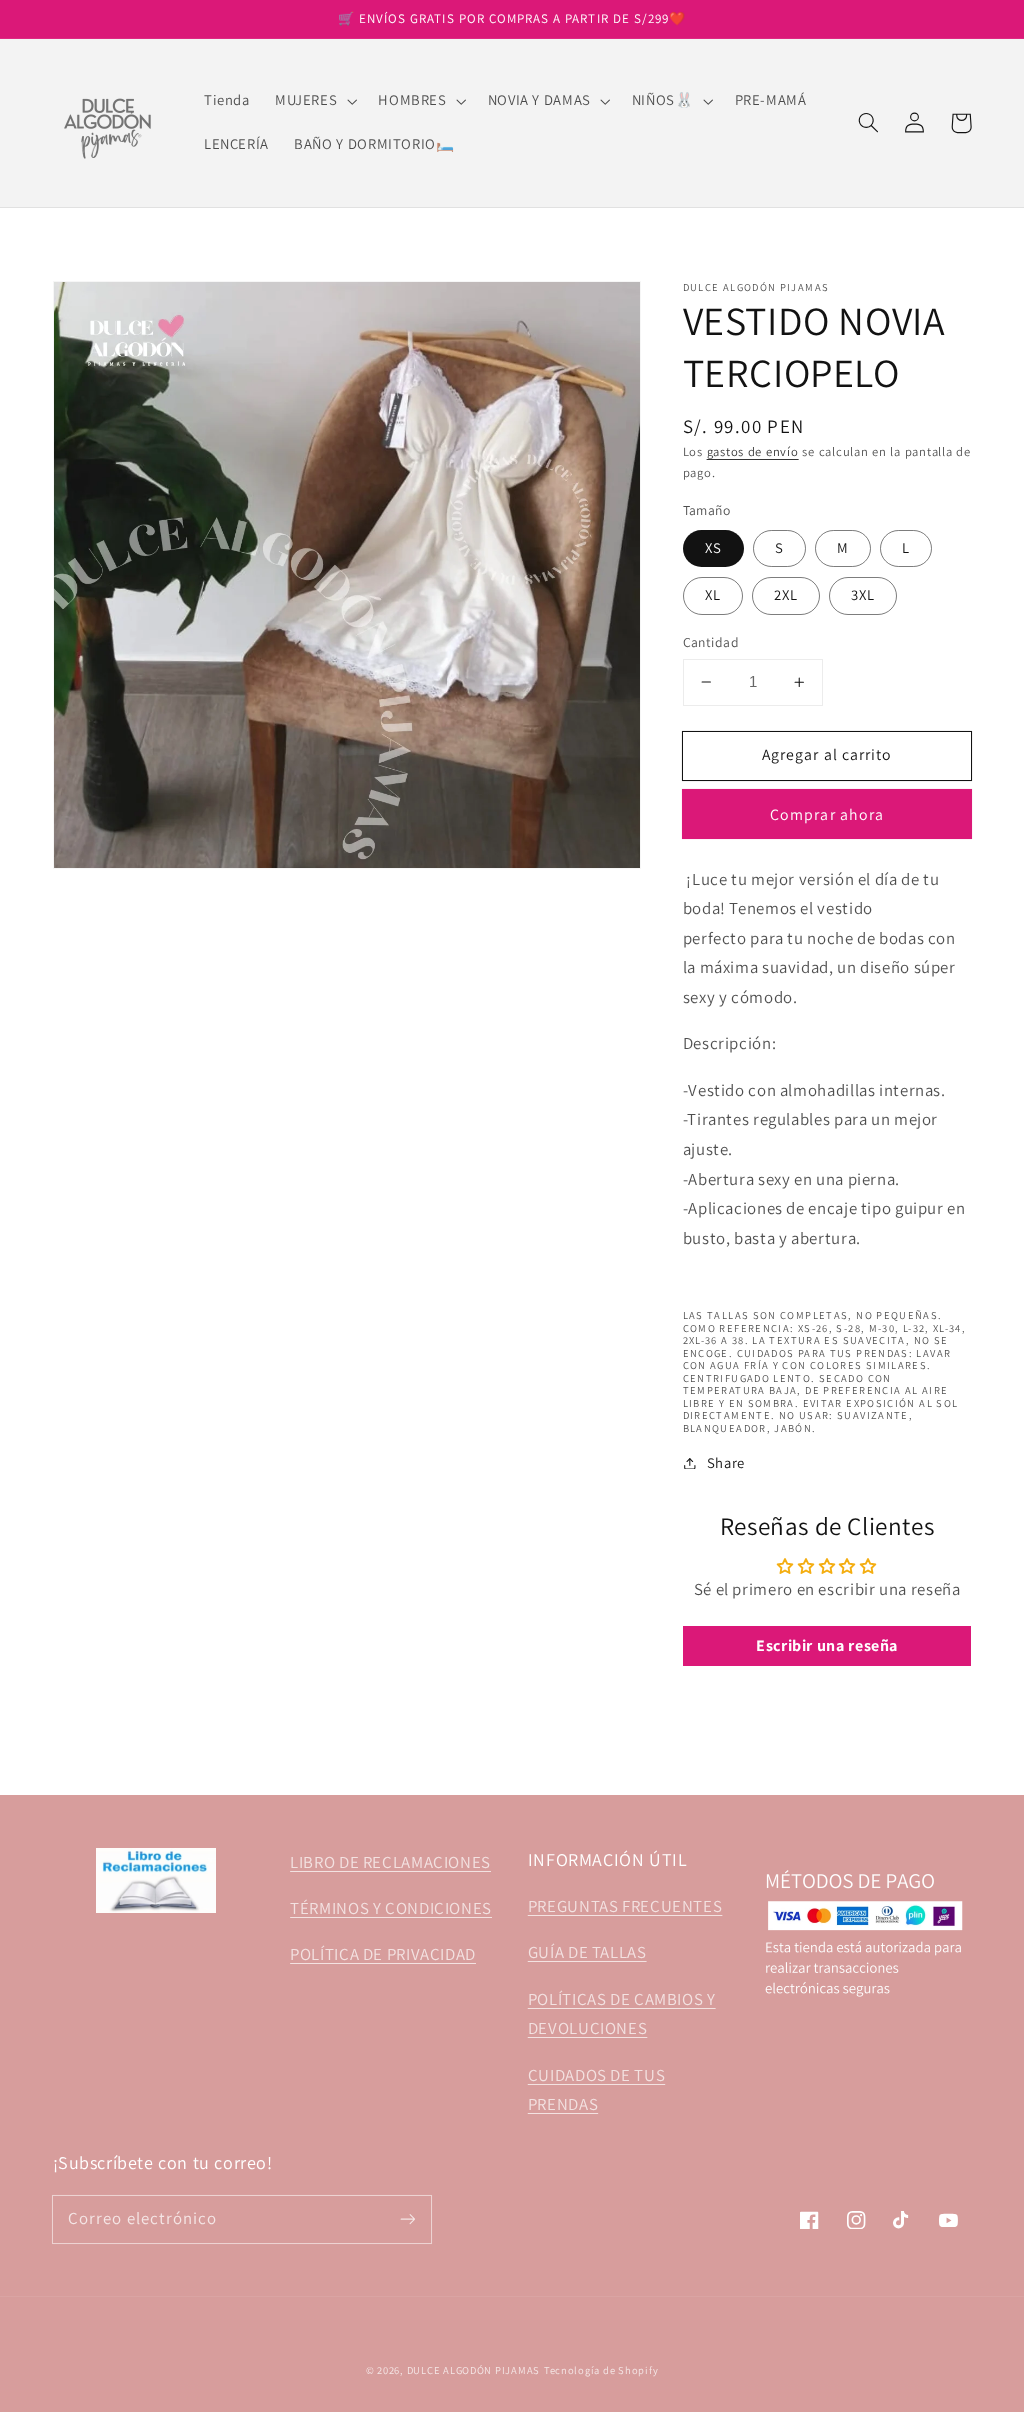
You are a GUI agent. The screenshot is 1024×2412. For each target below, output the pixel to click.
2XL (786, 594)
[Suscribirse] (407, 2219)
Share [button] (726, 1462)
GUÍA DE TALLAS (587, 1952)
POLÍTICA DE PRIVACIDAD (383, 1954)
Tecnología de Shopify (601, 2370)
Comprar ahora (827, 814)
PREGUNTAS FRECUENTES (625, 1906)
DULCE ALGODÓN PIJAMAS (473, 2370)
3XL (863, 594)
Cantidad (711, 642)
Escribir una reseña (827, 1645)
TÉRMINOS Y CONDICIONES (391, 1908)
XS (713, 547)
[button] (313, 101)
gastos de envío (753, 451)
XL (713, 594)
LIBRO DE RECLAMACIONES (390, 1862)
